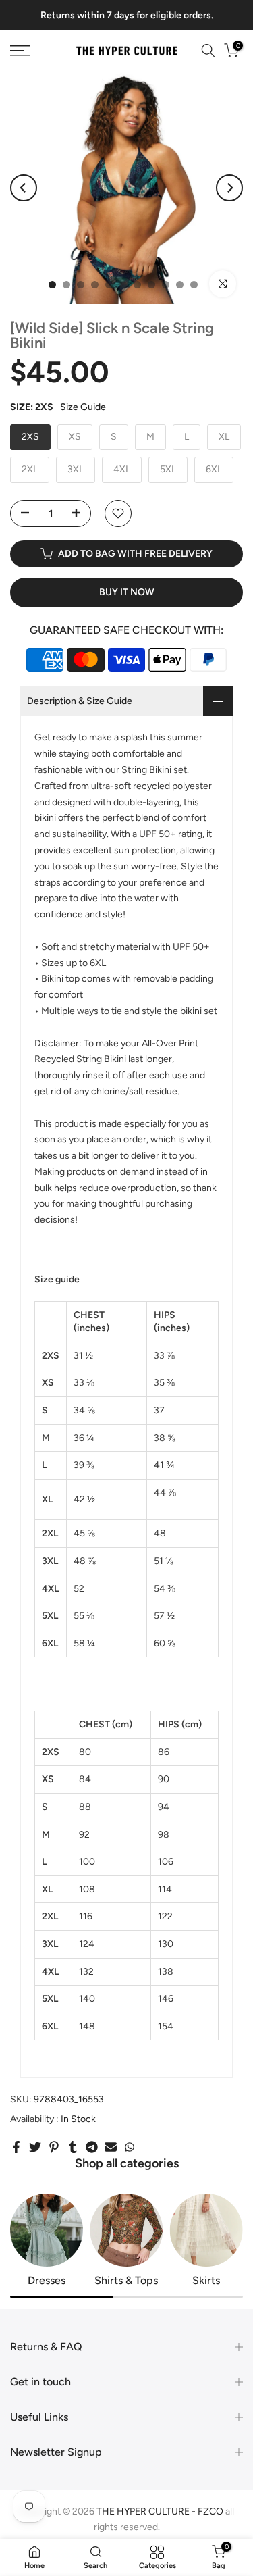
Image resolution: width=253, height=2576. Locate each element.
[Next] (229, 188)
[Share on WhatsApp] (130, 2147)
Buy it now (127, 592)
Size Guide (83, 407)
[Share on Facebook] (16, 2147)
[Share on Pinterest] (54, 2147)
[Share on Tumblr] (73, 2147)
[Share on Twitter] (35, 2147)
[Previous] (24, 188)
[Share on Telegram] (92, 2147)
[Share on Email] (111, 2147)
